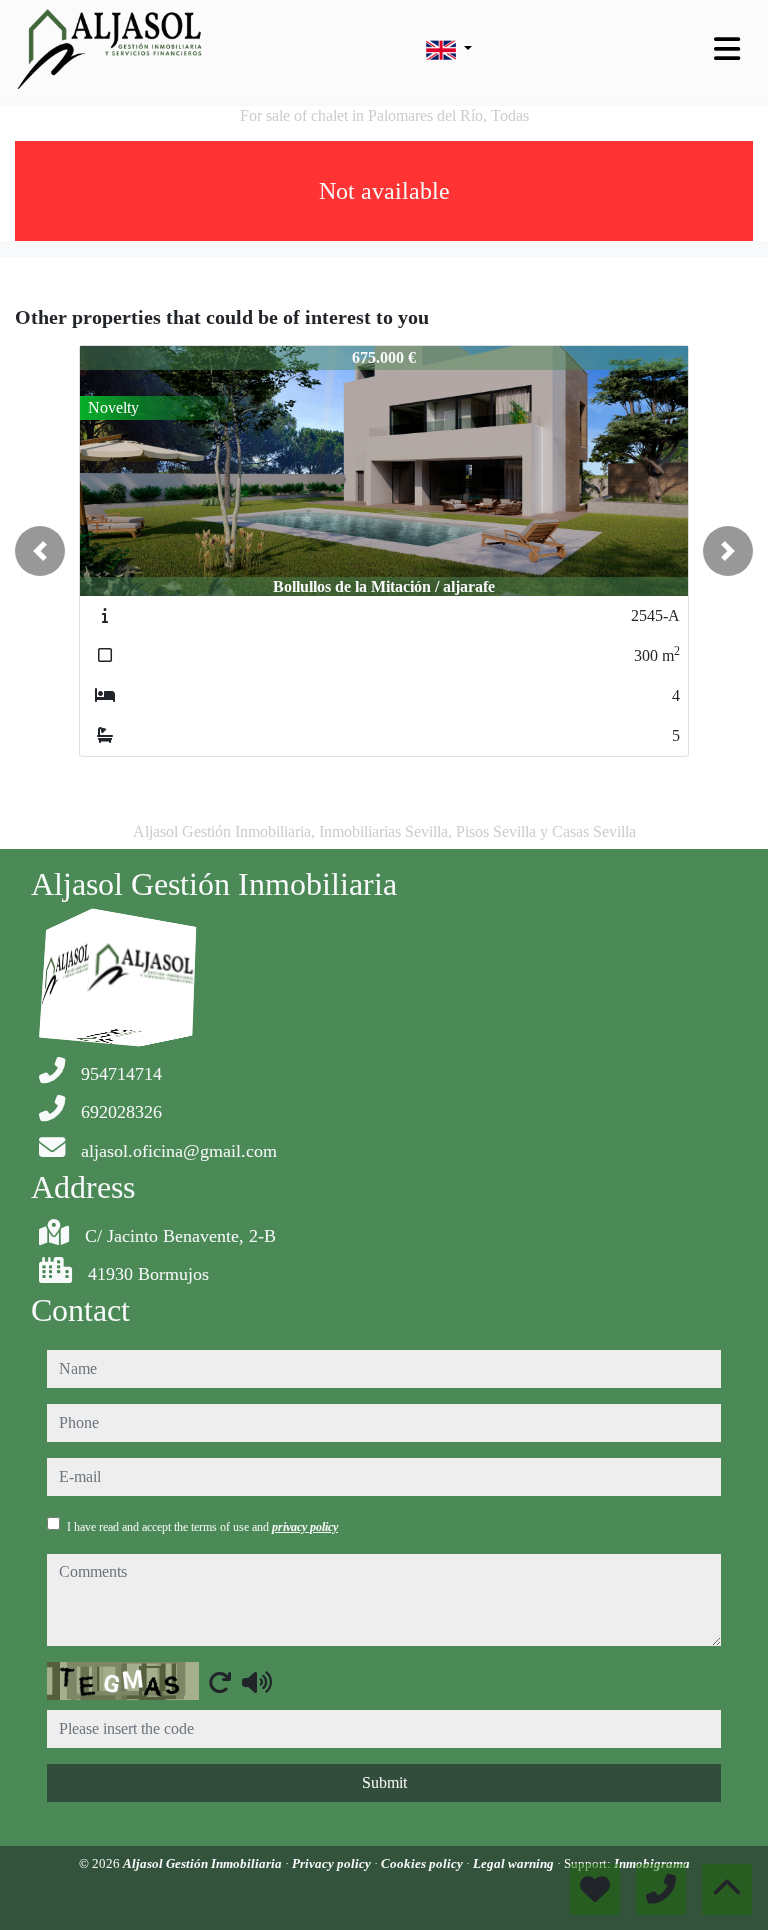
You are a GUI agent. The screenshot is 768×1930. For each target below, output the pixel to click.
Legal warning (515, 1863)
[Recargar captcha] (220, 1682)
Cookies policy (423, 1863)
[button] (40, 551)
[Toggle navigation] (727, 49)
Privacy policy (333, 1863)
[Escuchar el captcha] (257, 1682)
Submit (384, 1782)
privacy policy (305, 1527)
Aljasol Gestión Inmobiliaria (204, 1863)
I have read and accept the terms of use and (202, 1527)
